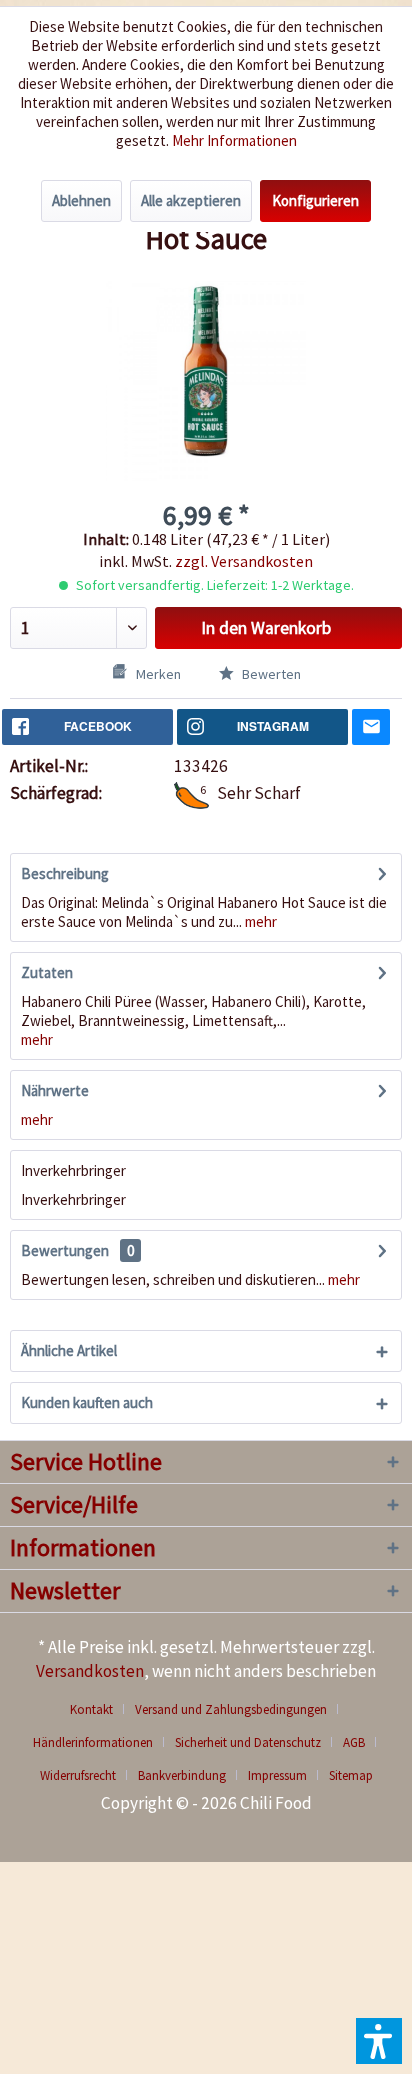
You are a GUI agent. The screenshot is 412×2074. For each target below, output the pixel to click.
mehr (259, 921)
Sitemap (351, 1775)
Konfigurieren (315, 200)
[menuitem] (99, 1709)
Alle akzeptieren (191, 200)
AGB (354, 1742)
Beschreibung (65, 873)
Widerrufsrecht (78, 1775)
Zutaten (47, 972)
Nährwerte (55, 1090)
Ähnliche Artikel (69, 1350)
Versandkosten (90, 1671)
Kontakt (91, 1709)
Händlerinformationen (93, 1742)
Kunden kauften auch (87, 1402)
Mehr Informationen (234, 140)
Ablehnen (81, 200)
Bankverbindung (182, 1775)
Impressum (277, 1775)
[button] (379, 2041)
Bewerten (270, 674)
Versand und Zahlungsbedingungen (231, 1709)
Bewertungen (65, 1250)
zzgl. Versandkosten (244, 561)
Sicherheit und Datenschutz (248, 1742)
